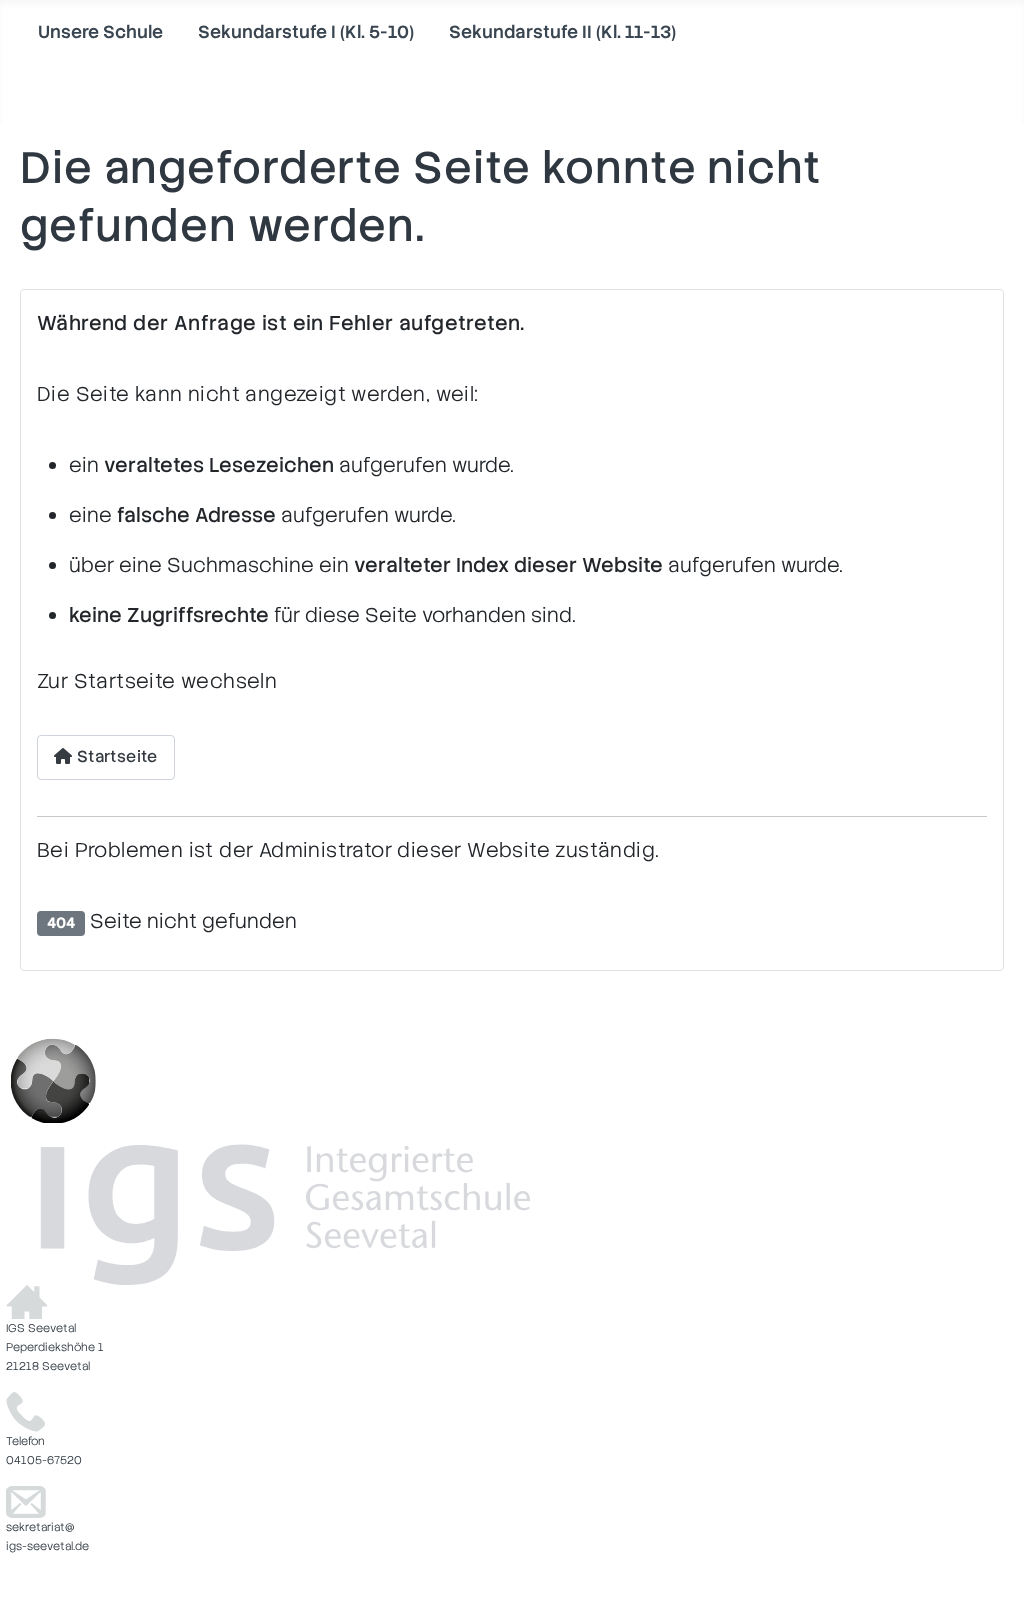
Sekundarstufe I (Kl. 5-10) (306, 31)
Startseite (114, 756)
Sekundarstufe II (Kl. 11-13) (562, 31)
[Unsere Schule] (50, 63)
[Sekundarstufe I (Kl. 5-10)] (210, 63)
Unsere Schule (100, 31)
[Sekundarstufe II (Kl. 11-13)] (461, 63)
